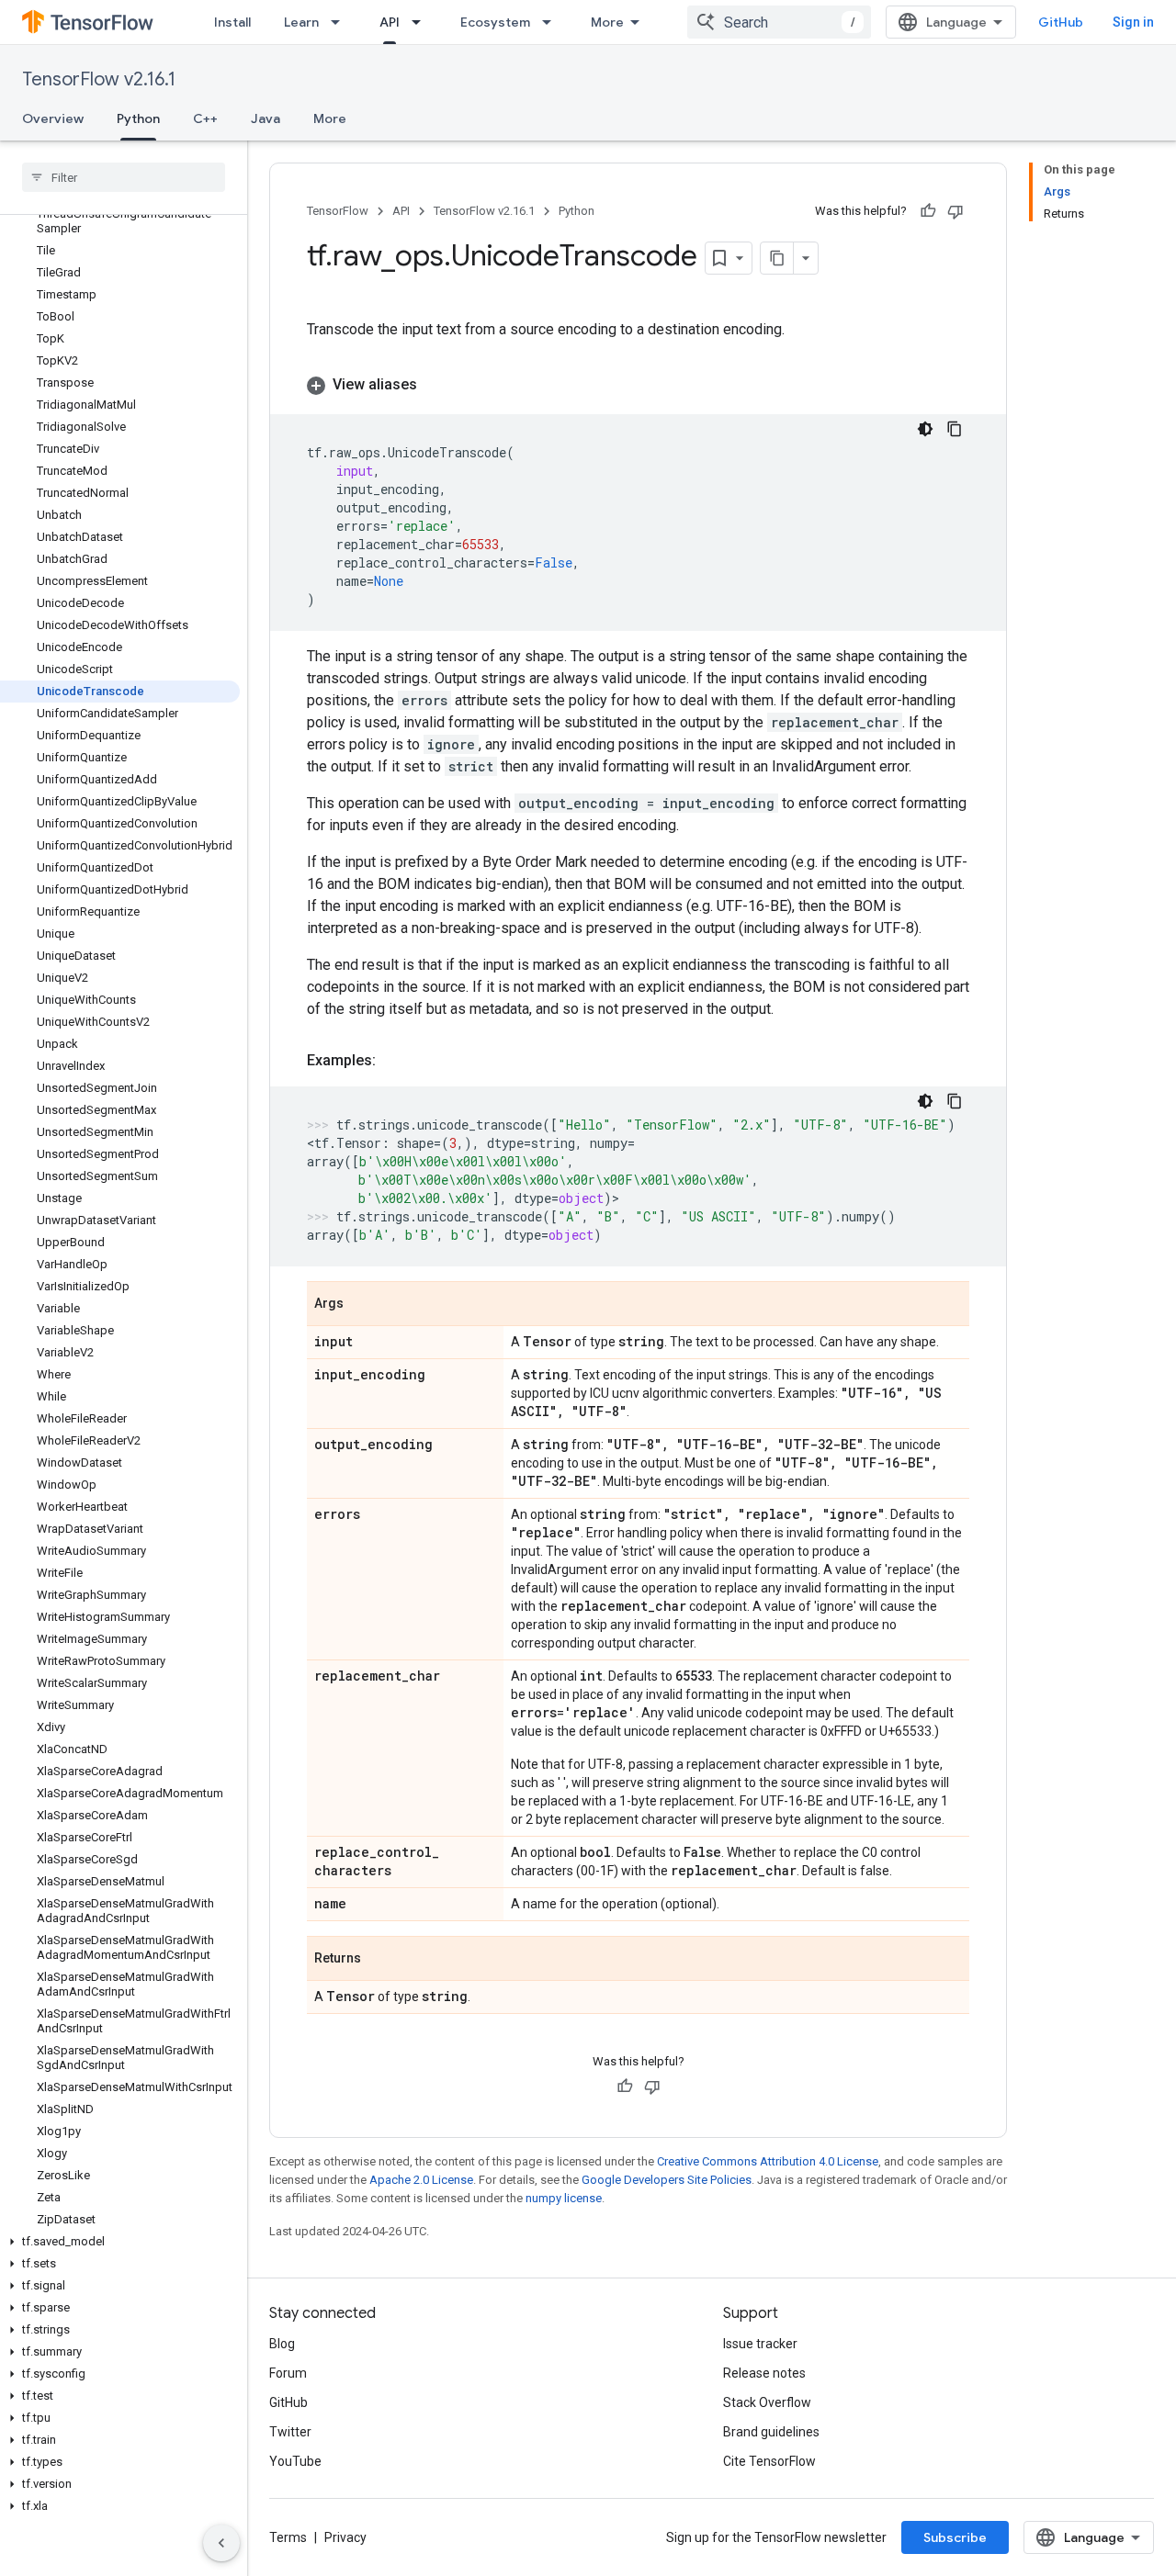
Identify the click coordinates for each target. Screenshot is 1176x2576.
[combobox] (779, 22)
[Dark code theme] (925, 429)
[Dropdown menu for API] (422, 22)
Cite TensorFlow (769, 2461)
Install (232, 22)
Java (266, 118)
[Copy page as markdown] (777, 258)
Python (138, 118)
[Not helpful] (955, 211)
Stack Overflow (767, 2402)
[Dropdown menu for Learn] (341, 22)
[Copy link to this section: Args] (362, 1305)
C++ (205, 118)
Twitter (290, 2432)
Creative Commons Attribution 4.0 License (768, 2161)
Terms (288, 2537)
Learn (301, 22)
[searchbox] (124, 177)
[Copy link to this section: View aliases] (435, 385)
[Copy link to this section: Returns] (379, 1960)
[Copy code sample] (955, 429)
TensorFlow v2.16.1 (99, 79)
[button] (120, 2242)
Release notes (764, 2373)
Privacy (345, 2537)
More (607, 22)
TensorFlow (338, 211)
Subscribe (955, 2537)
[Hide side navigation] (221, 2543)
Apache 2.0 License (421, 2180)
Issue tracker (760, 2344)
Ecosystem (495, 22)
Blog (282, 2344)
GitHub (1061, 22)
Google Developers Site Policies (667, 2180)
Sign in (1133, 22)
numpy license (564, 2198)
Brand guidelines (771, 2432)
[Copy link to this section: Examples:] (394, 1061)
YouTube (295, 2461)
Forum (288, 2373)
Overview (53, 118)
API (390, 22)
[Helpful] (928, 211)
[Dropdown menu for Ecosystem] (552, 22)
